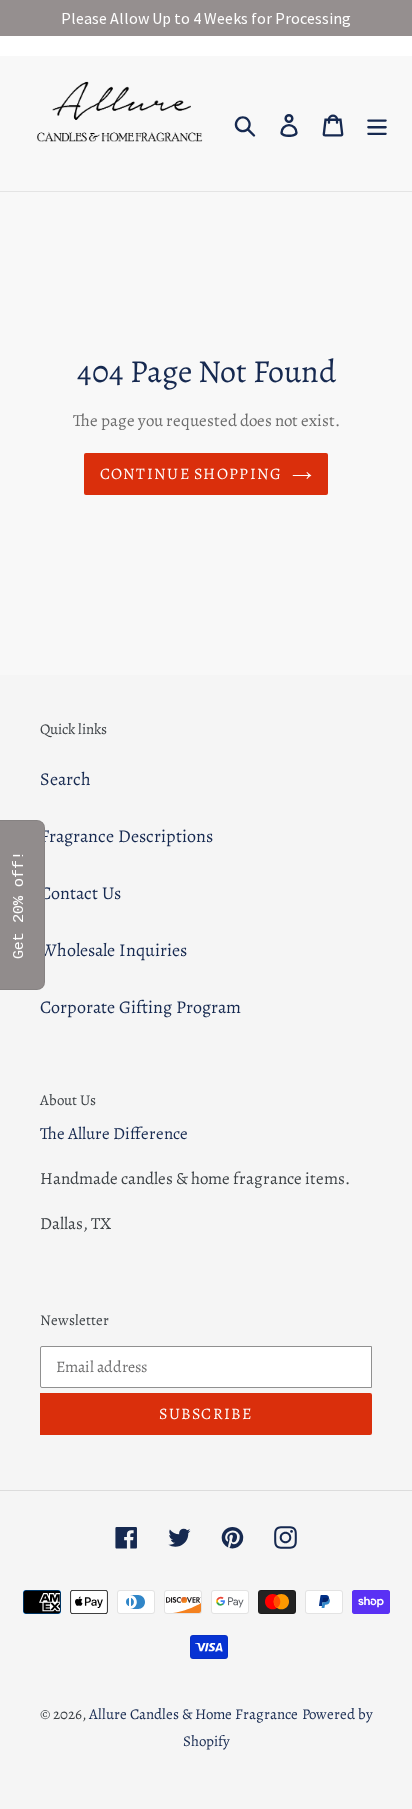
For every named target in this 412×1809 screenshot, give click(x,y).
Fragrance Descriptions (126, 836)
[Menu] (377, 123)
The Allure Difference (114, 1133)
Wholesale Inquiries (113, 950)
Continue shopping (191, 474)
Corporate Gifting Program (140, 1007)
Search (65, 779)
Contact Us (80, 893)
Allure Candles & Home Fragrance (193, 1714)
